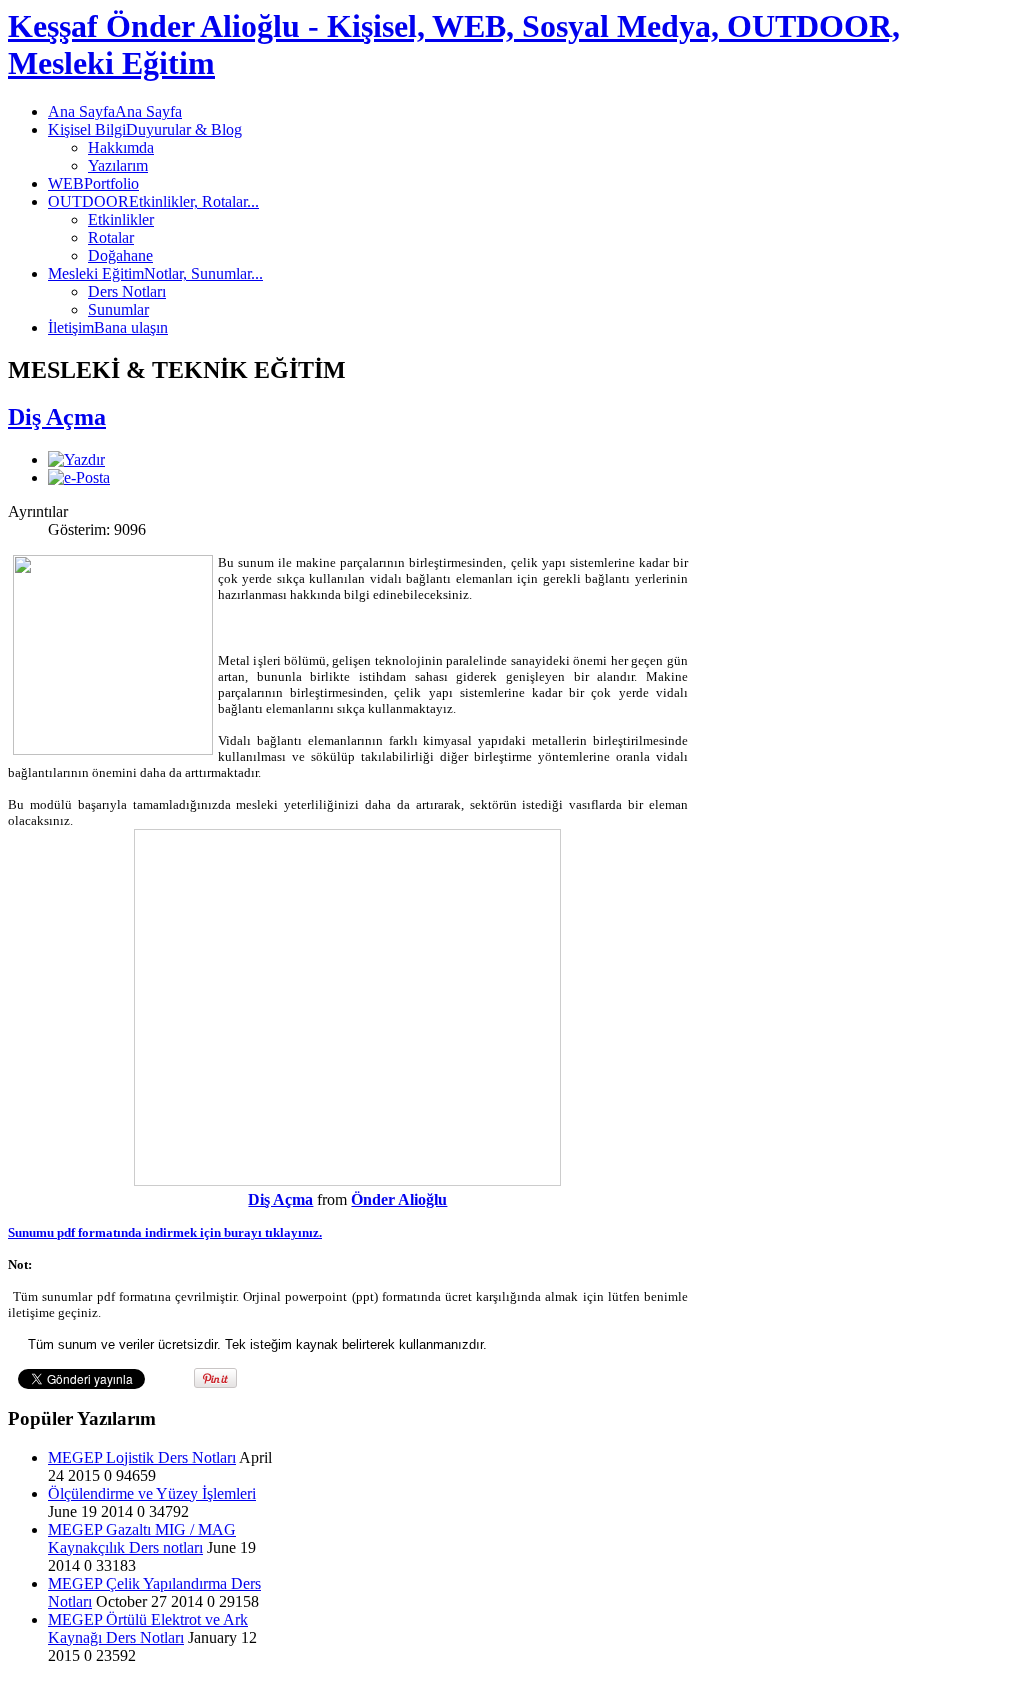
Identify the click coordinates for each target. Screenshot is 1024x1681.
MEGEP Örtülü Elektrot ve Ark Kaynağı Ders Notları (148, 1628)
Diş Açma (57, 417)
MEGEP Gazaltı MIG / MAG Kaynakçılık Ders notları (142, 1538)
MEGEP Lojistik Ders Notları (142, 1457)
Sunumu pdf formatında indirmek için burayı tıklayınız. (165, 1232)
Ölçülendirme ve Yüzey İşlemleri (152, 1493)
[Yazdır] (76, 459)
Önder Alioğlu (399, 1199)
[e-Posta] (79, 477)
